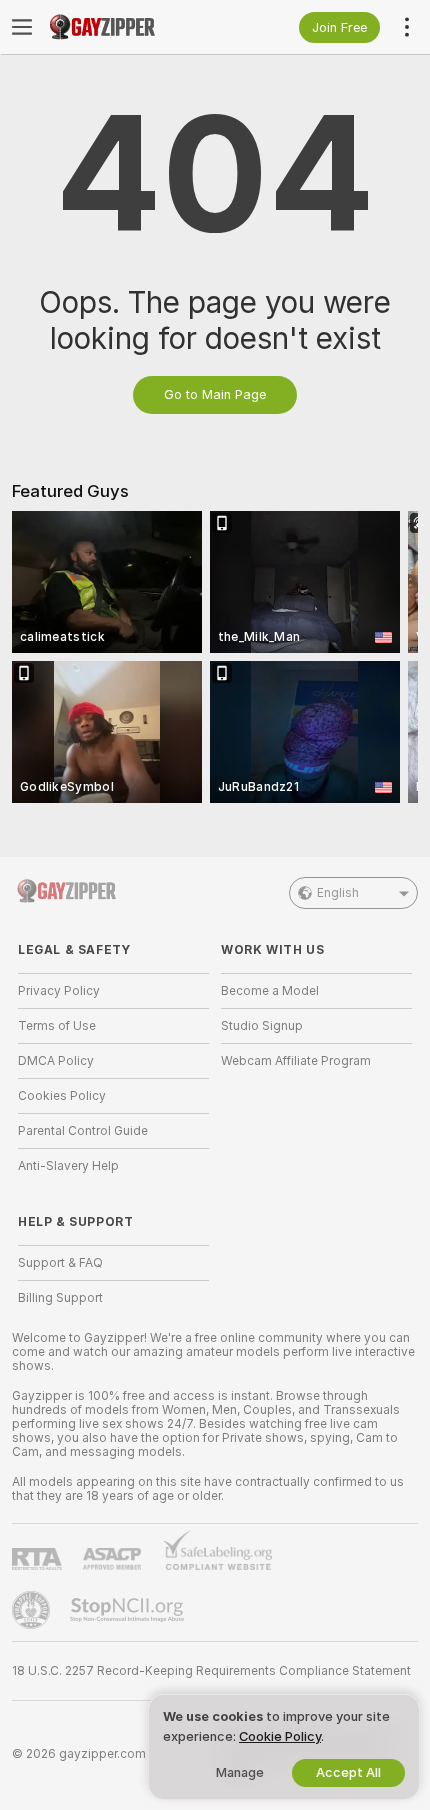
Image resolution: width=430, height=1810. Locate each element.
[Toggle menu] (22, 27)
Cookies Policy (62, 1096)
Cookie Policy (280, 1736)
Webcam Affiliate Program (296, 1061)
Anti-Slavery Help (68, 1166)
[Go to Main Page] (129, 27)
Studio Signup (262, 1026)
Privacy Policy (59, 991)
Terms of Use (57, 1026)
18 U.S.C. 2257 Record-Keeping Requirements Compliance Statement (211, 1671)
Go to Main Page (215, 394)
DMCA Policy (56, 1061)
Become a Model (270, 991)
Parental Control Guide (83, 1131)
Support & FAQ (60, 1263)
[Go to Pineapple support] (33, 1610)
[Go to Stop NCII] (129, 1610)
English (338, 893)
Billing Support (60, 1298)
